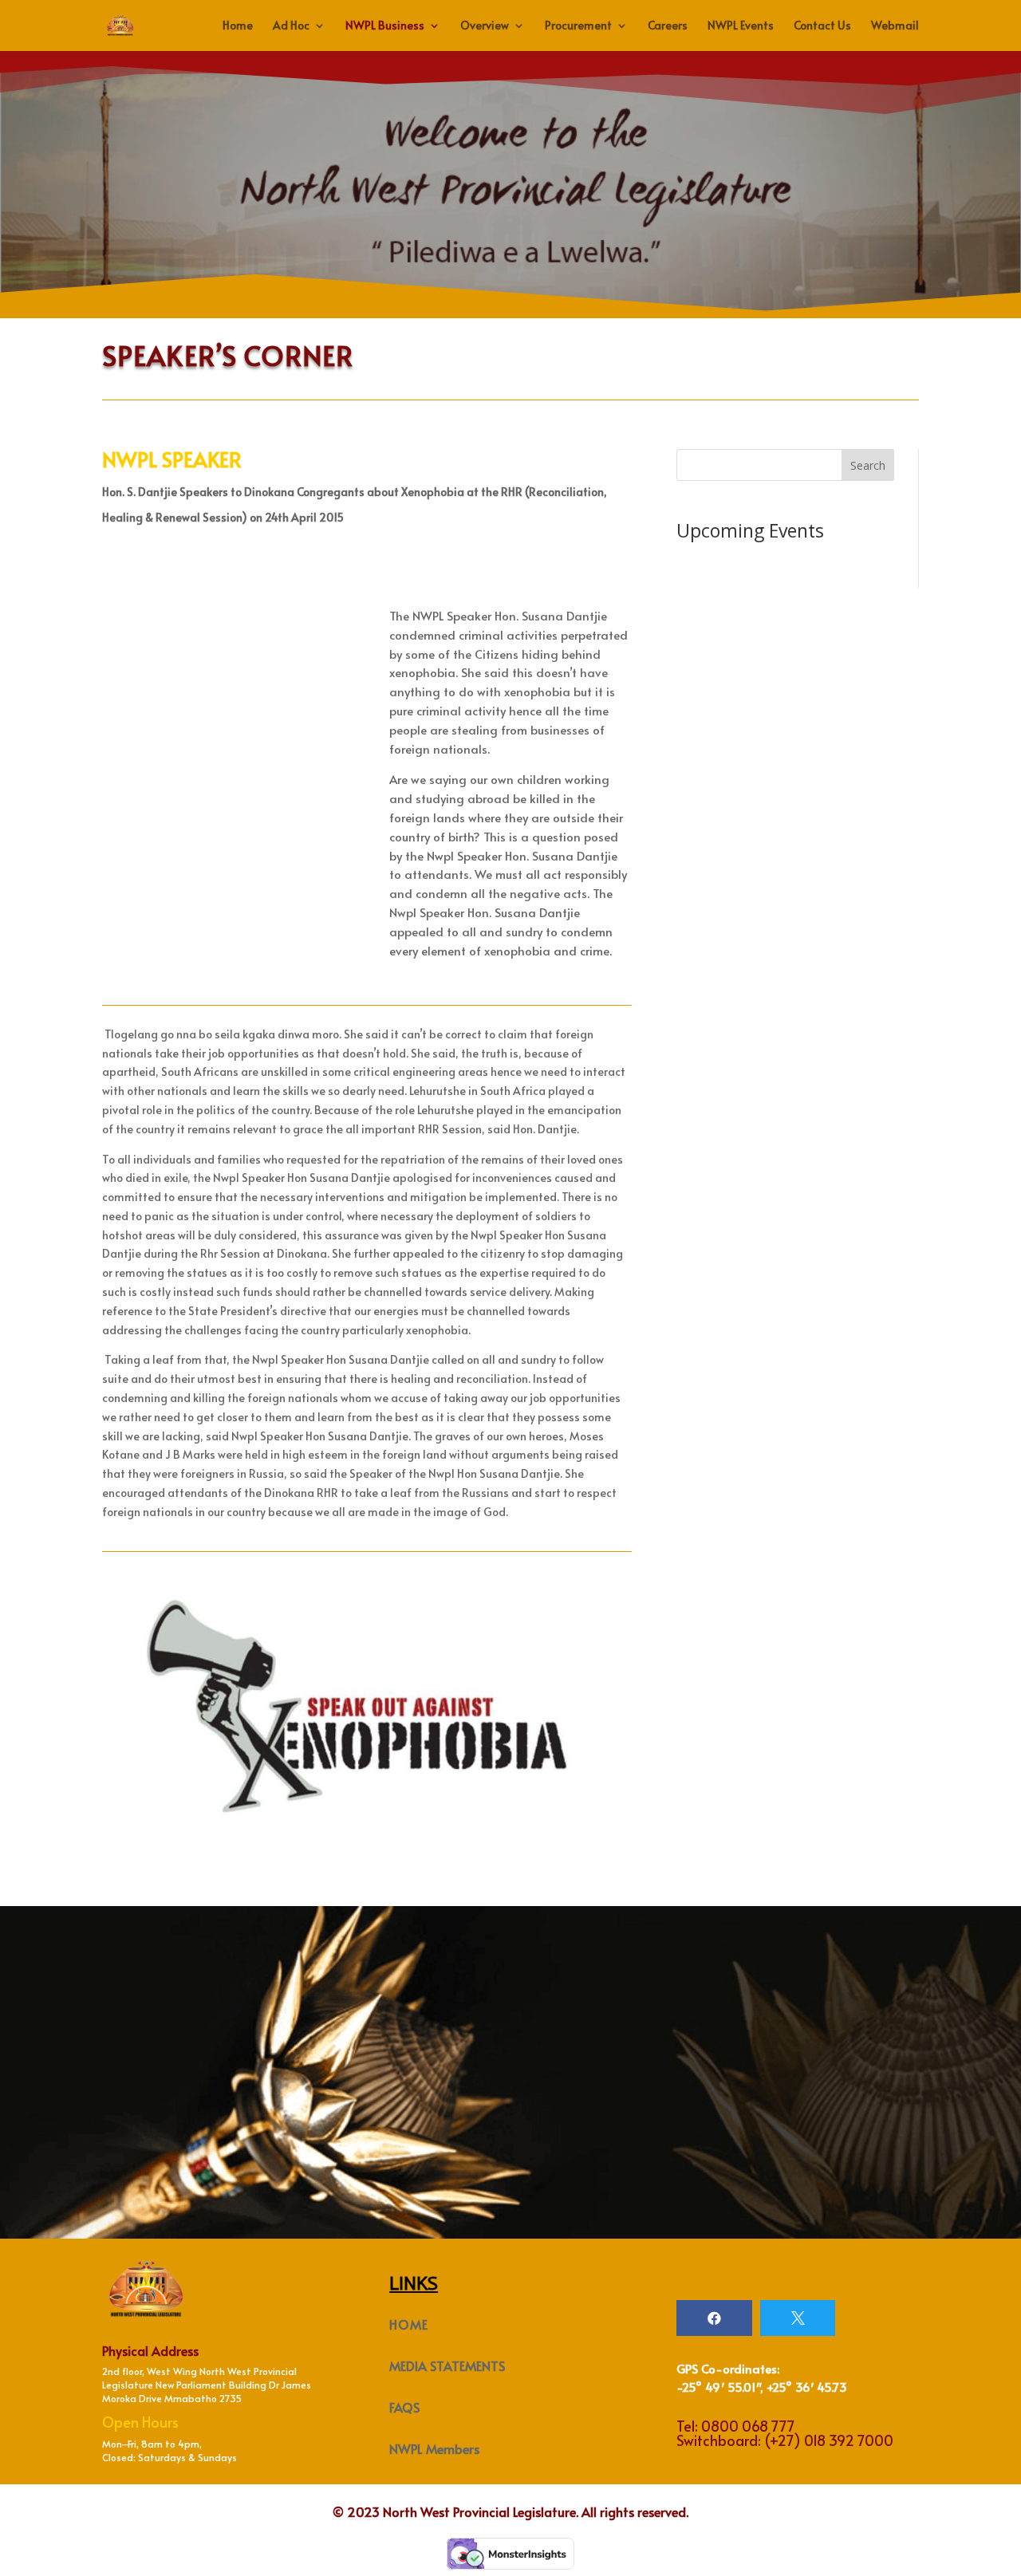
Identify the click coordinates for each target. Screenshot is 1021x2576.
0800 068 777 (748, 2426)
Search (868, 465)
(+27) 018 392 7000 (829, 2440)
